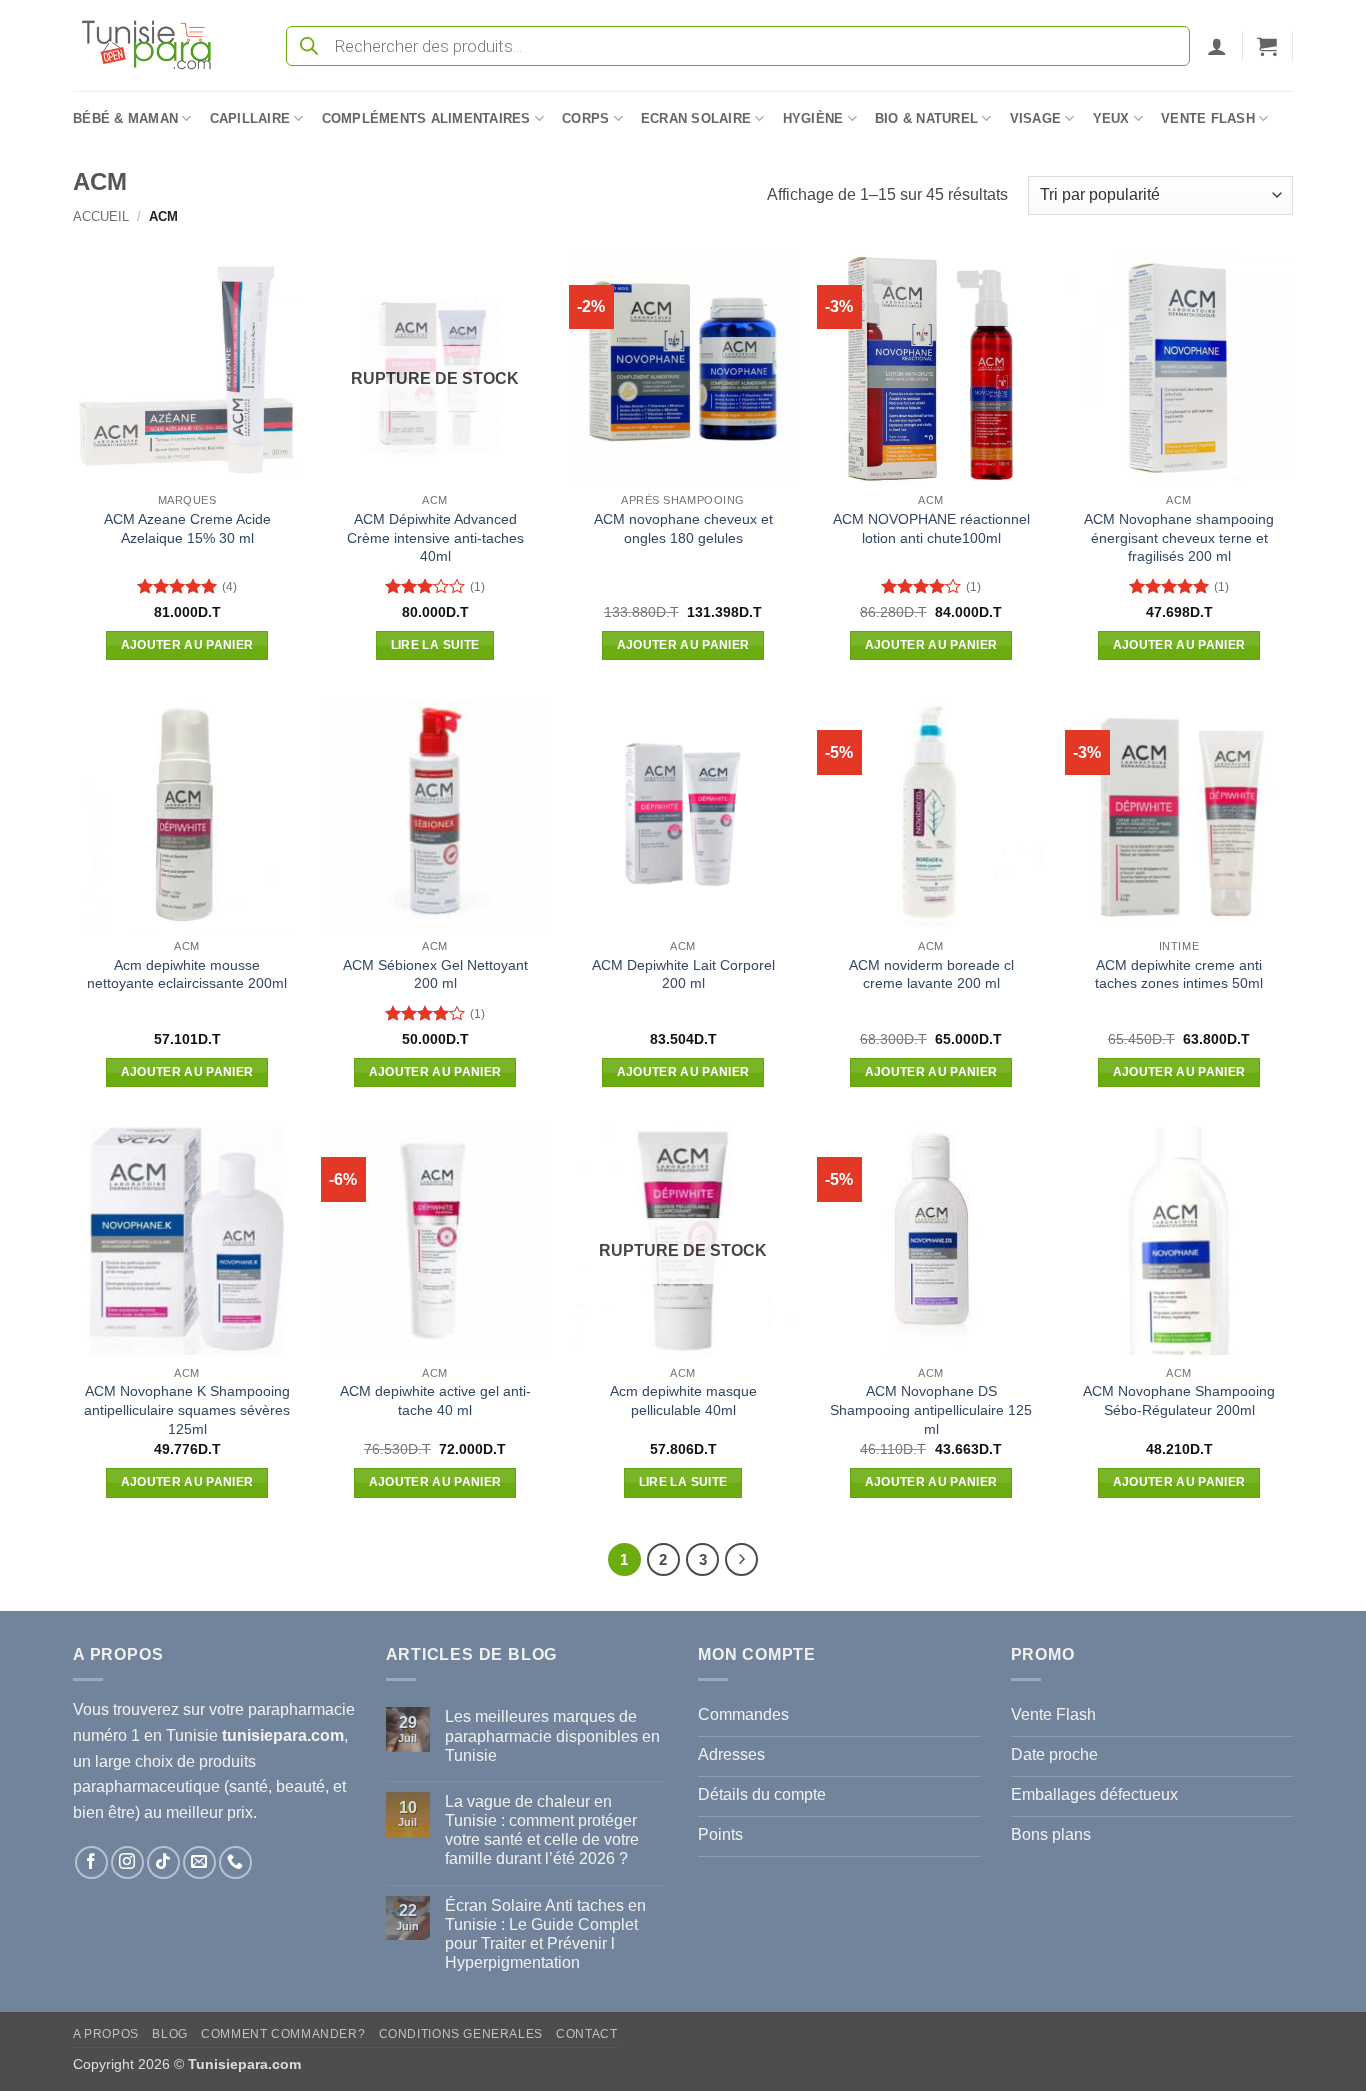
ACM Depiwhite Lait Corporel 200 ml (683, 974)
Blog (169, 2034)
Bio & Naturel (926, 118)
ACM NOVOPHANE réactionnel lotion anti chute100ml (931, 528)
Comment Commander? (283, 2034)
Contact (586, 2034)
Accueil (101, 216)
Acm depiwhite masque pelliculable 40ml (683, 1400)
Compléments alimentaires (426, 118)
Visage (1036, 118)
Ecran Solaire (696, 118)
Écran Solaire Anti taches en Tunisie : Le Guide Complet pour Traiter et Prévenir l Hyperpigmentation (545, 1934)
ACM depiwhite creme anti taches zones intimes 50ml (1179, 974)
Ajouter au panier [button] (187, 645)
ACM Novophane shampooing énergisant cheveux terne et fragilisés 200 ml (1179, 537)
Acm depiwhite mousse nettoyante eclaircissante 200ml (187, 974)
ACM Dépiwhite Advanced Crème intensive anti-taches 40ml (435, 537)
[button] (1217, 46)
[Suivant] (742, 1560)
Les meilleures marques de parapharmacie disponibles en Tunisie (552, 1735)
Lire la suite (435, 645)
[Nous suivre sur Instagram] (127, 1862)
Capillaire (250, 118)
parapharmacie (301, 1709)
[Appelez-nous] (235, 1862)
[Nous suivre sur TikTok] (163, 1862)
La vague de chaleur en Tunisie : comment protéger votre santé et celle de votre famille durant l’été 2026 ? (542, 1830)
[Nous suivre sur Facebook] (91, 1862)
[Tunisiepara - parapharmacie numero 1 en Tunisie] (156, 45)
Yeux (1111, 118)
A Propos (106, 2034)
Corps (585, 118)
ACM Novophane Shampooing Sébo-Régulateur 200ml (1179, 1400)
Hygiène (813, 118)
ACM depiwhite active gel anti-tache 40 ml (435, 1400)
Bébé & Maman (125, 118)
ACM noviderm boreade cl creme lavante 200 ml (931, 974)
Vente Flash (1208, 118)
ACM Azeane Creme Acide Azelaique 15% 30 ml (187, 528)
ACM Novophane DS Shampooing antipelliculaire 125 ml (931, 1409)
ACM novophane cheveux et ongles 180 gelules (683, 528)
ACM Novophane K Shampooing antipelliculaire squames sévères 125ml (187, 1409)
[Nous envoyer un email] (199, 1862)
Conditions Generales (461, 2034)
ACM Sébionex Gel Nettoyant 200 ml (435, 974)
